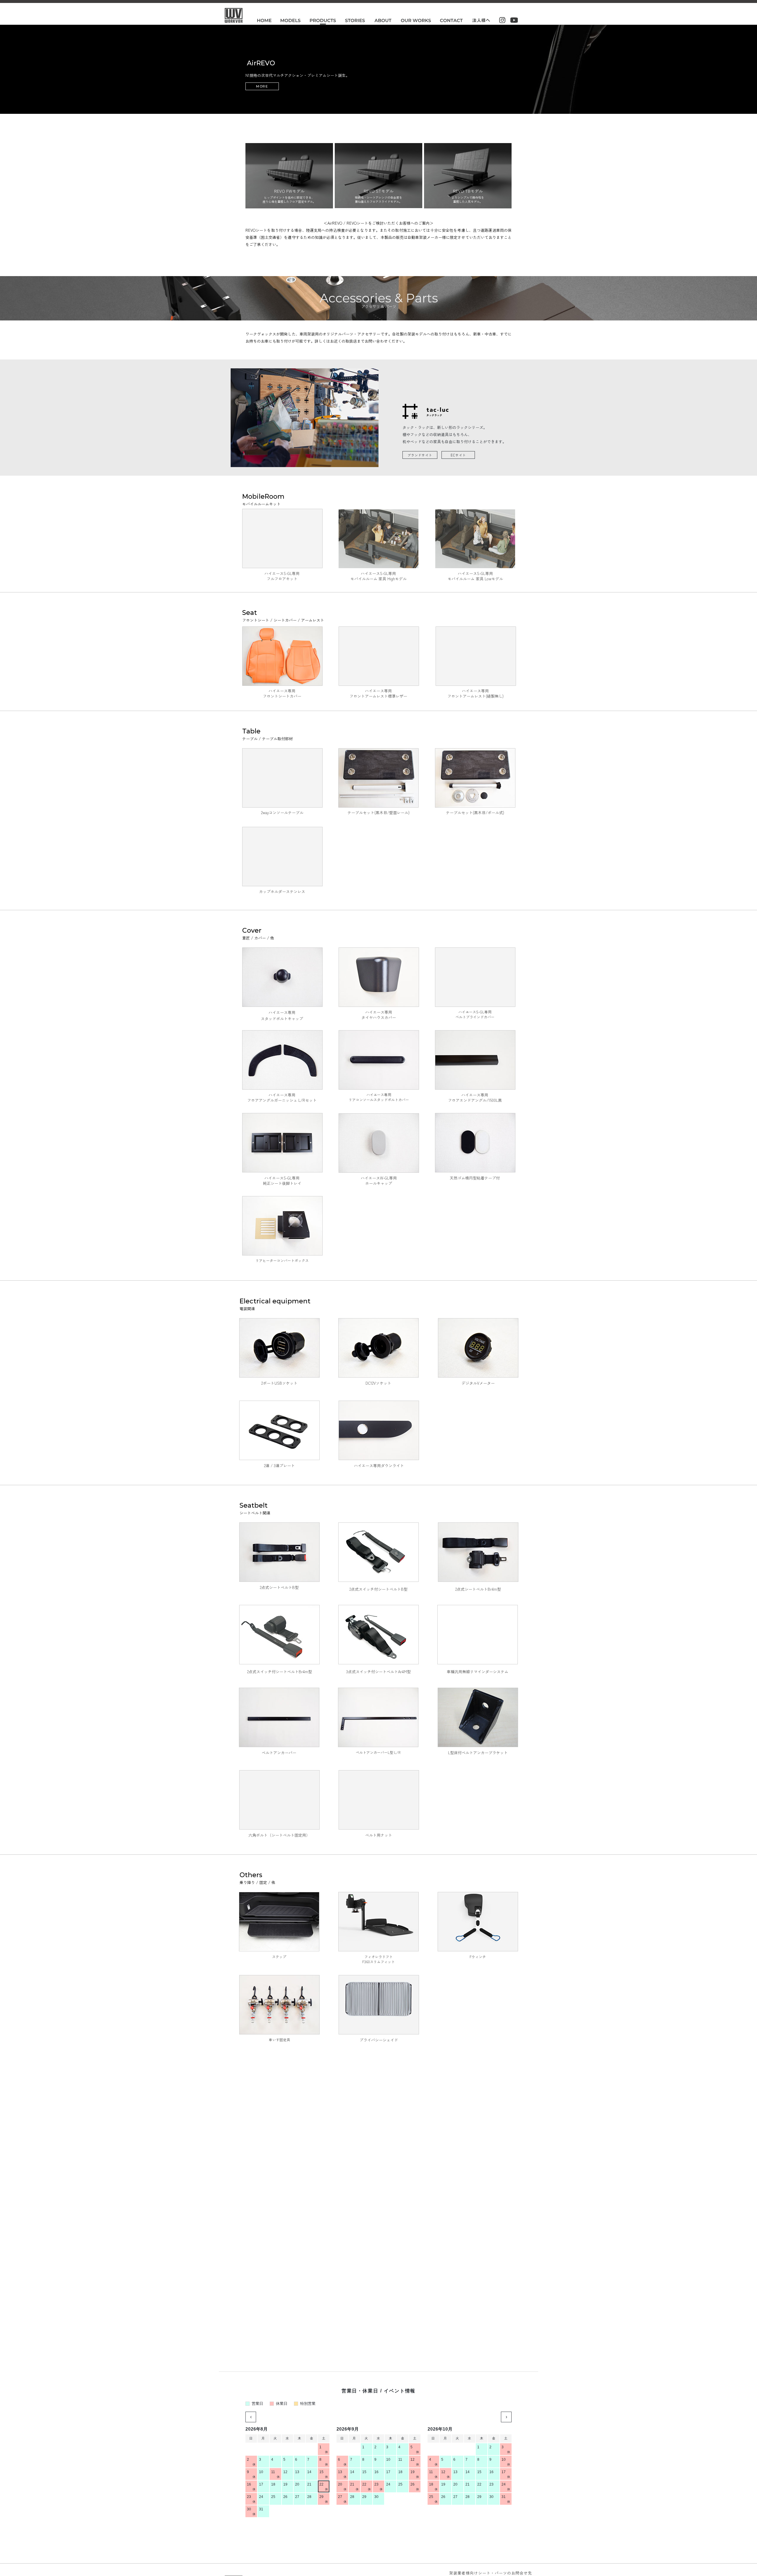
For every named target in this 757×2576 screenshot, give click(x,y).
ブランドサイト (420, 455)
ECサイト (458, 455)
